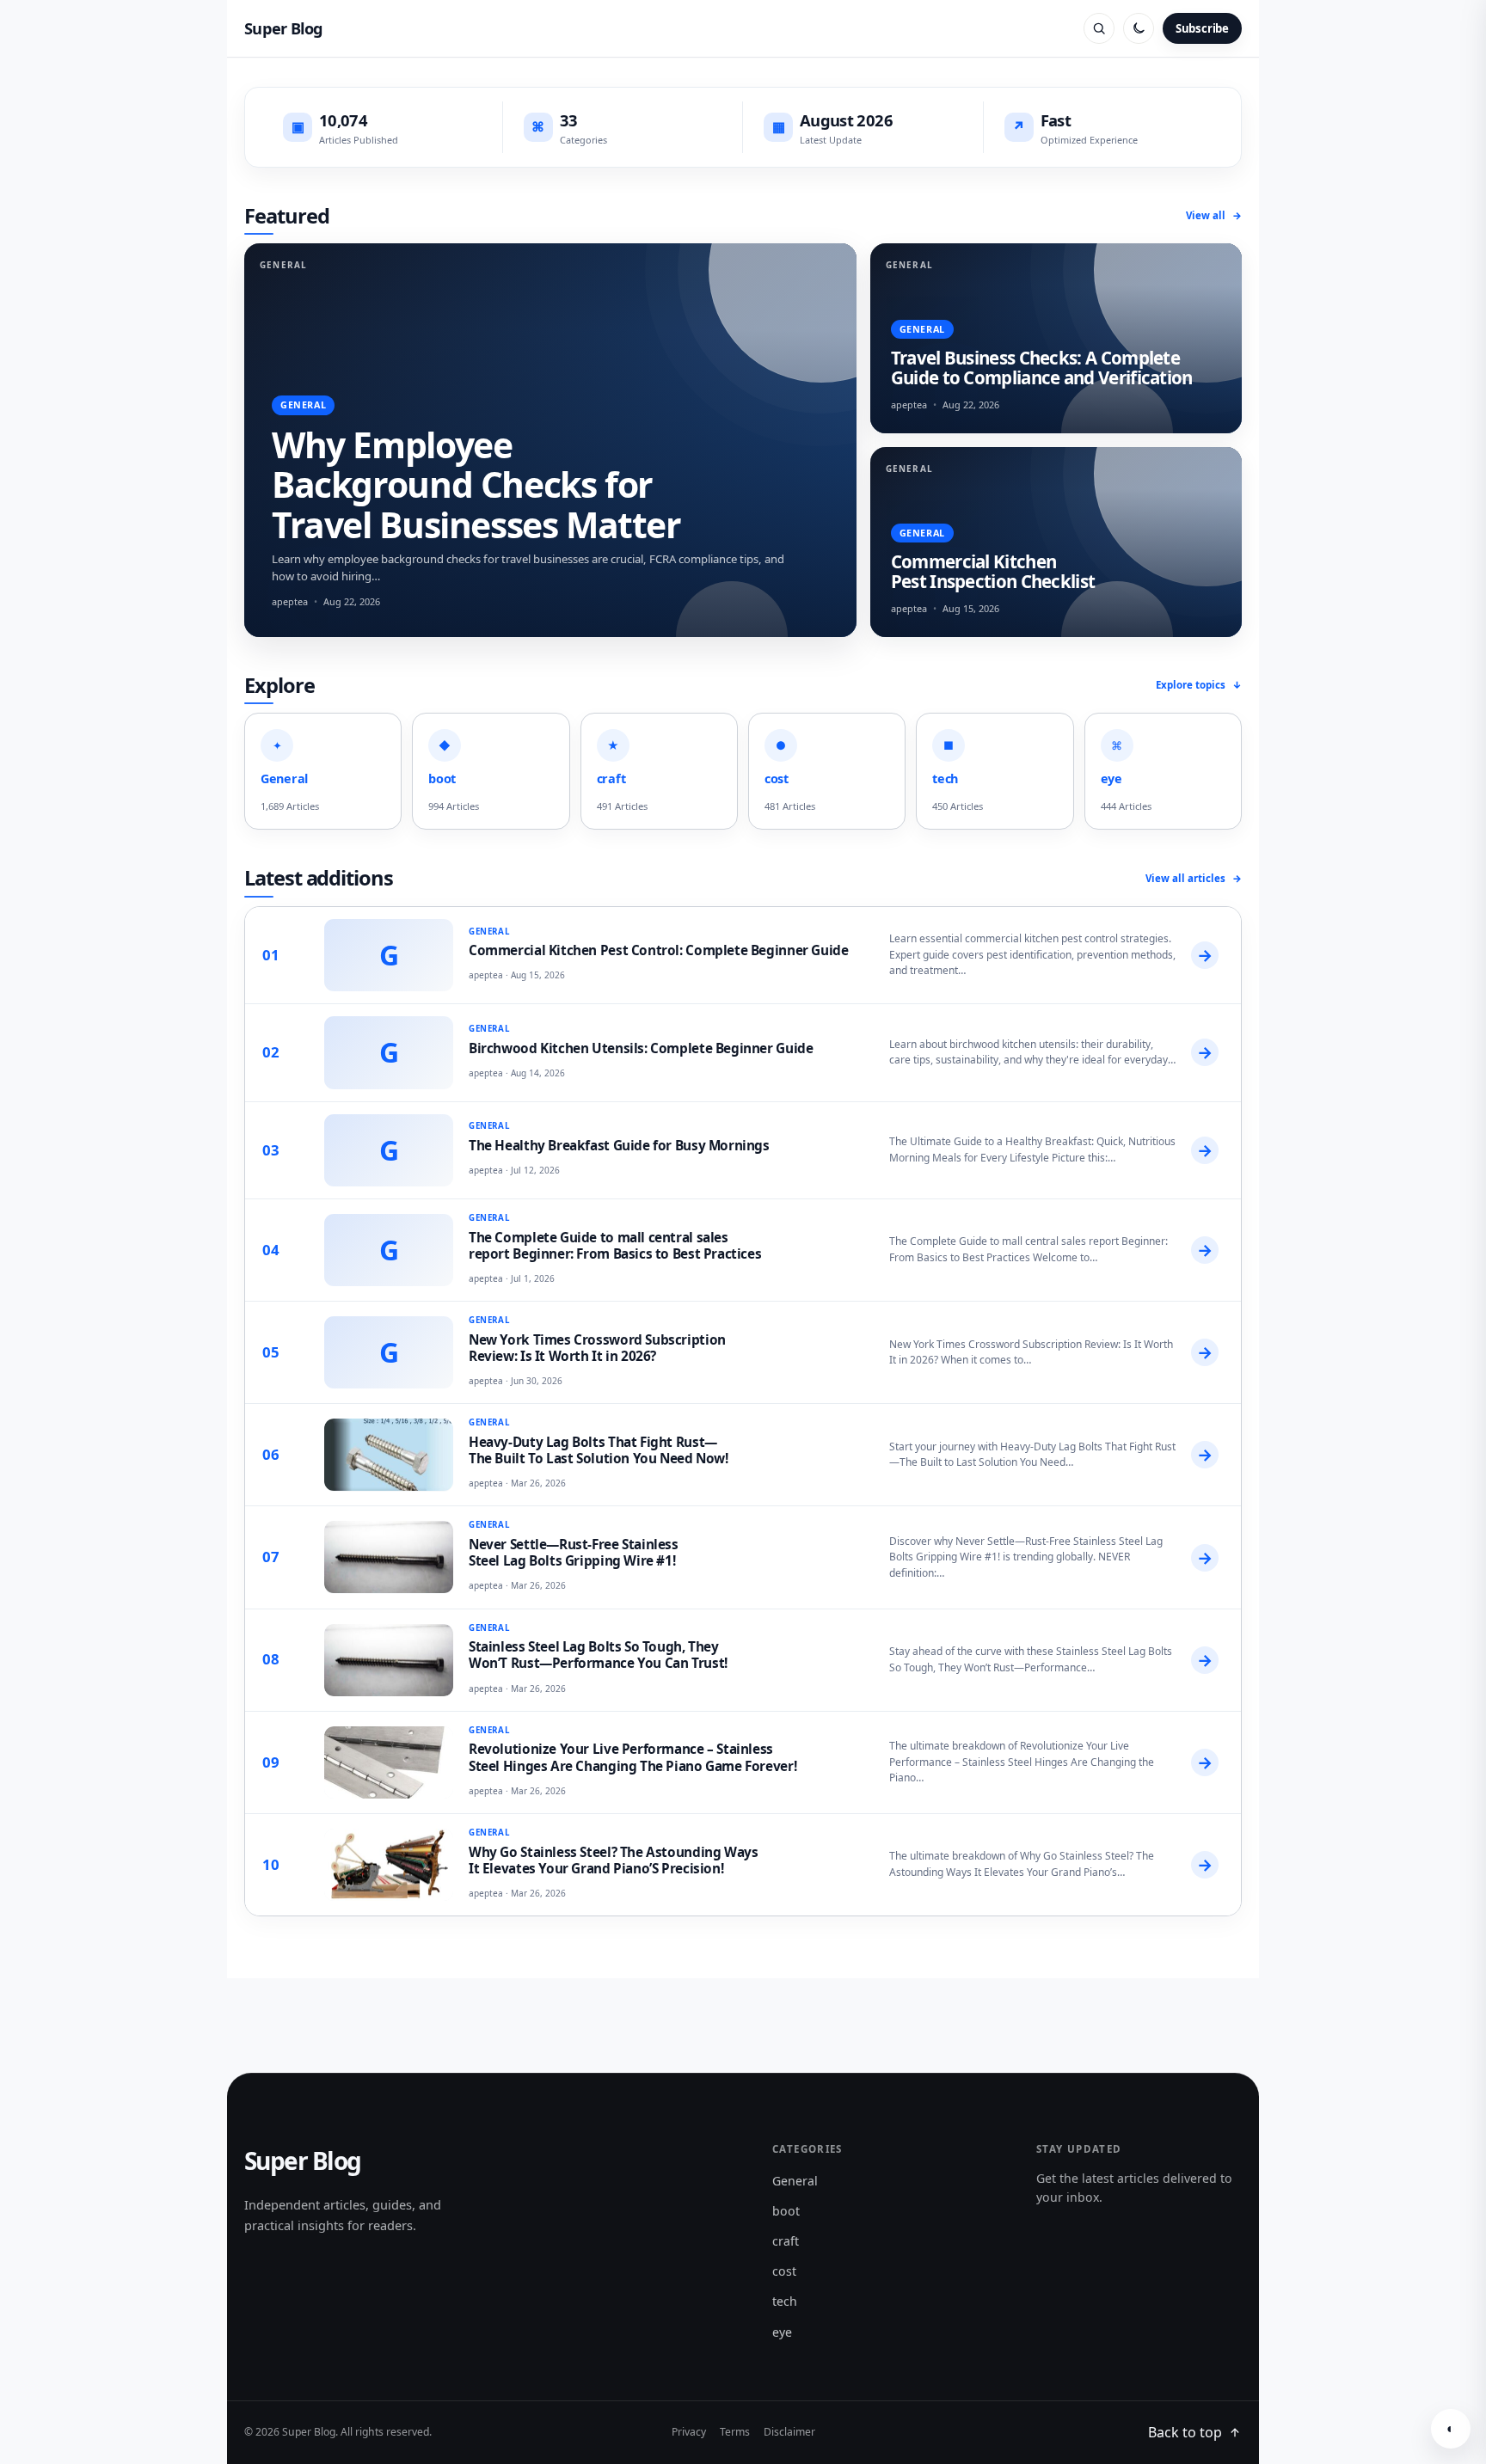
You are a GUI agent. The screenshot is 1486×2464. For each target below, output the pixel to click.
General (795, 2181)
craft (786, 2241)
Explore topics (1199, 685)
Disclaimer (789, 2432)
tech (785, 2301)
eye (782, 2332)
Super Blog (284, 28)
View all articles (1194, 878)
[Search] (1099, 28)
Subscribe (1202, 28)
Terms (735, 2432)
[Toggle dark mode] (1139, 28)
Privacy (689, 2432)
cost (784, 2271)
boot (786, 2211)
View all (1214, 215)
